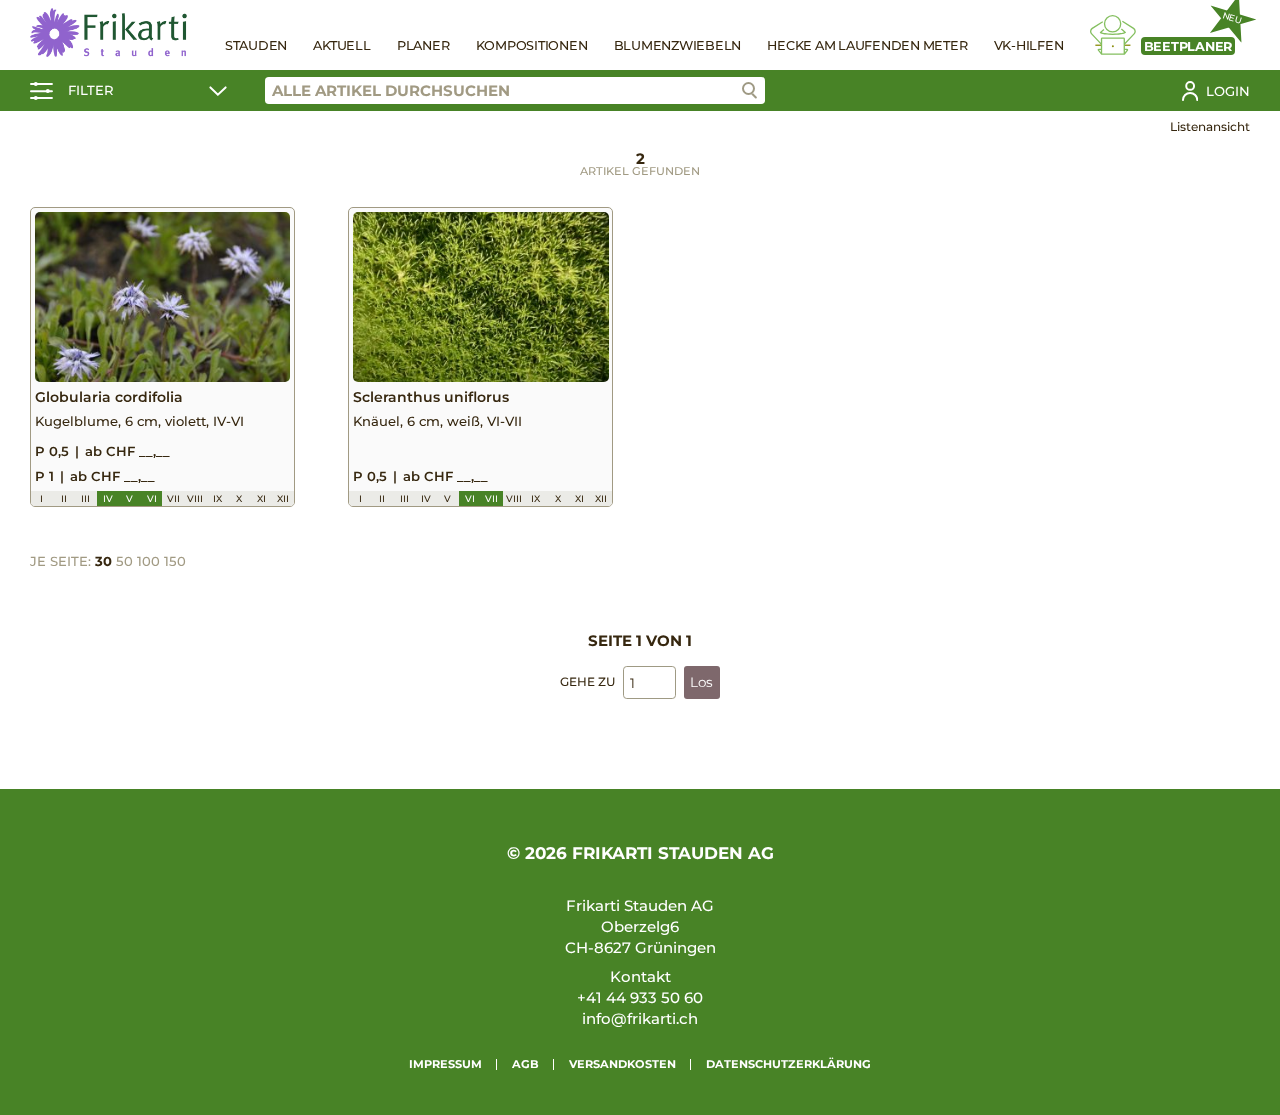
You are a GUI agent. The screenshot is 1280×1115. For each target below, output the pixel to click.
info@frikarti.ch (640, 1018)
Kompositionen (532, 45)
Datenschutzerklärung (788, 1064)
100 (148, 561)
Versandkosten (622, 1064)
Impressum (445, 1064)
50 (124, 561)
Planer (423, 45)
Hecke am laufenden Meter (867, 45)
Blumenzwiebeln (678, 45)
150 (175, 561)
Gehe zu (587, 681)
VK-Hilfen (1029, 45)
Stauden (256, 45)
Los (701, 682)
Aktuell (341, 45)
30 (103, 561)
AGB (525, 1064)
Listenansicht (1210, 126)
